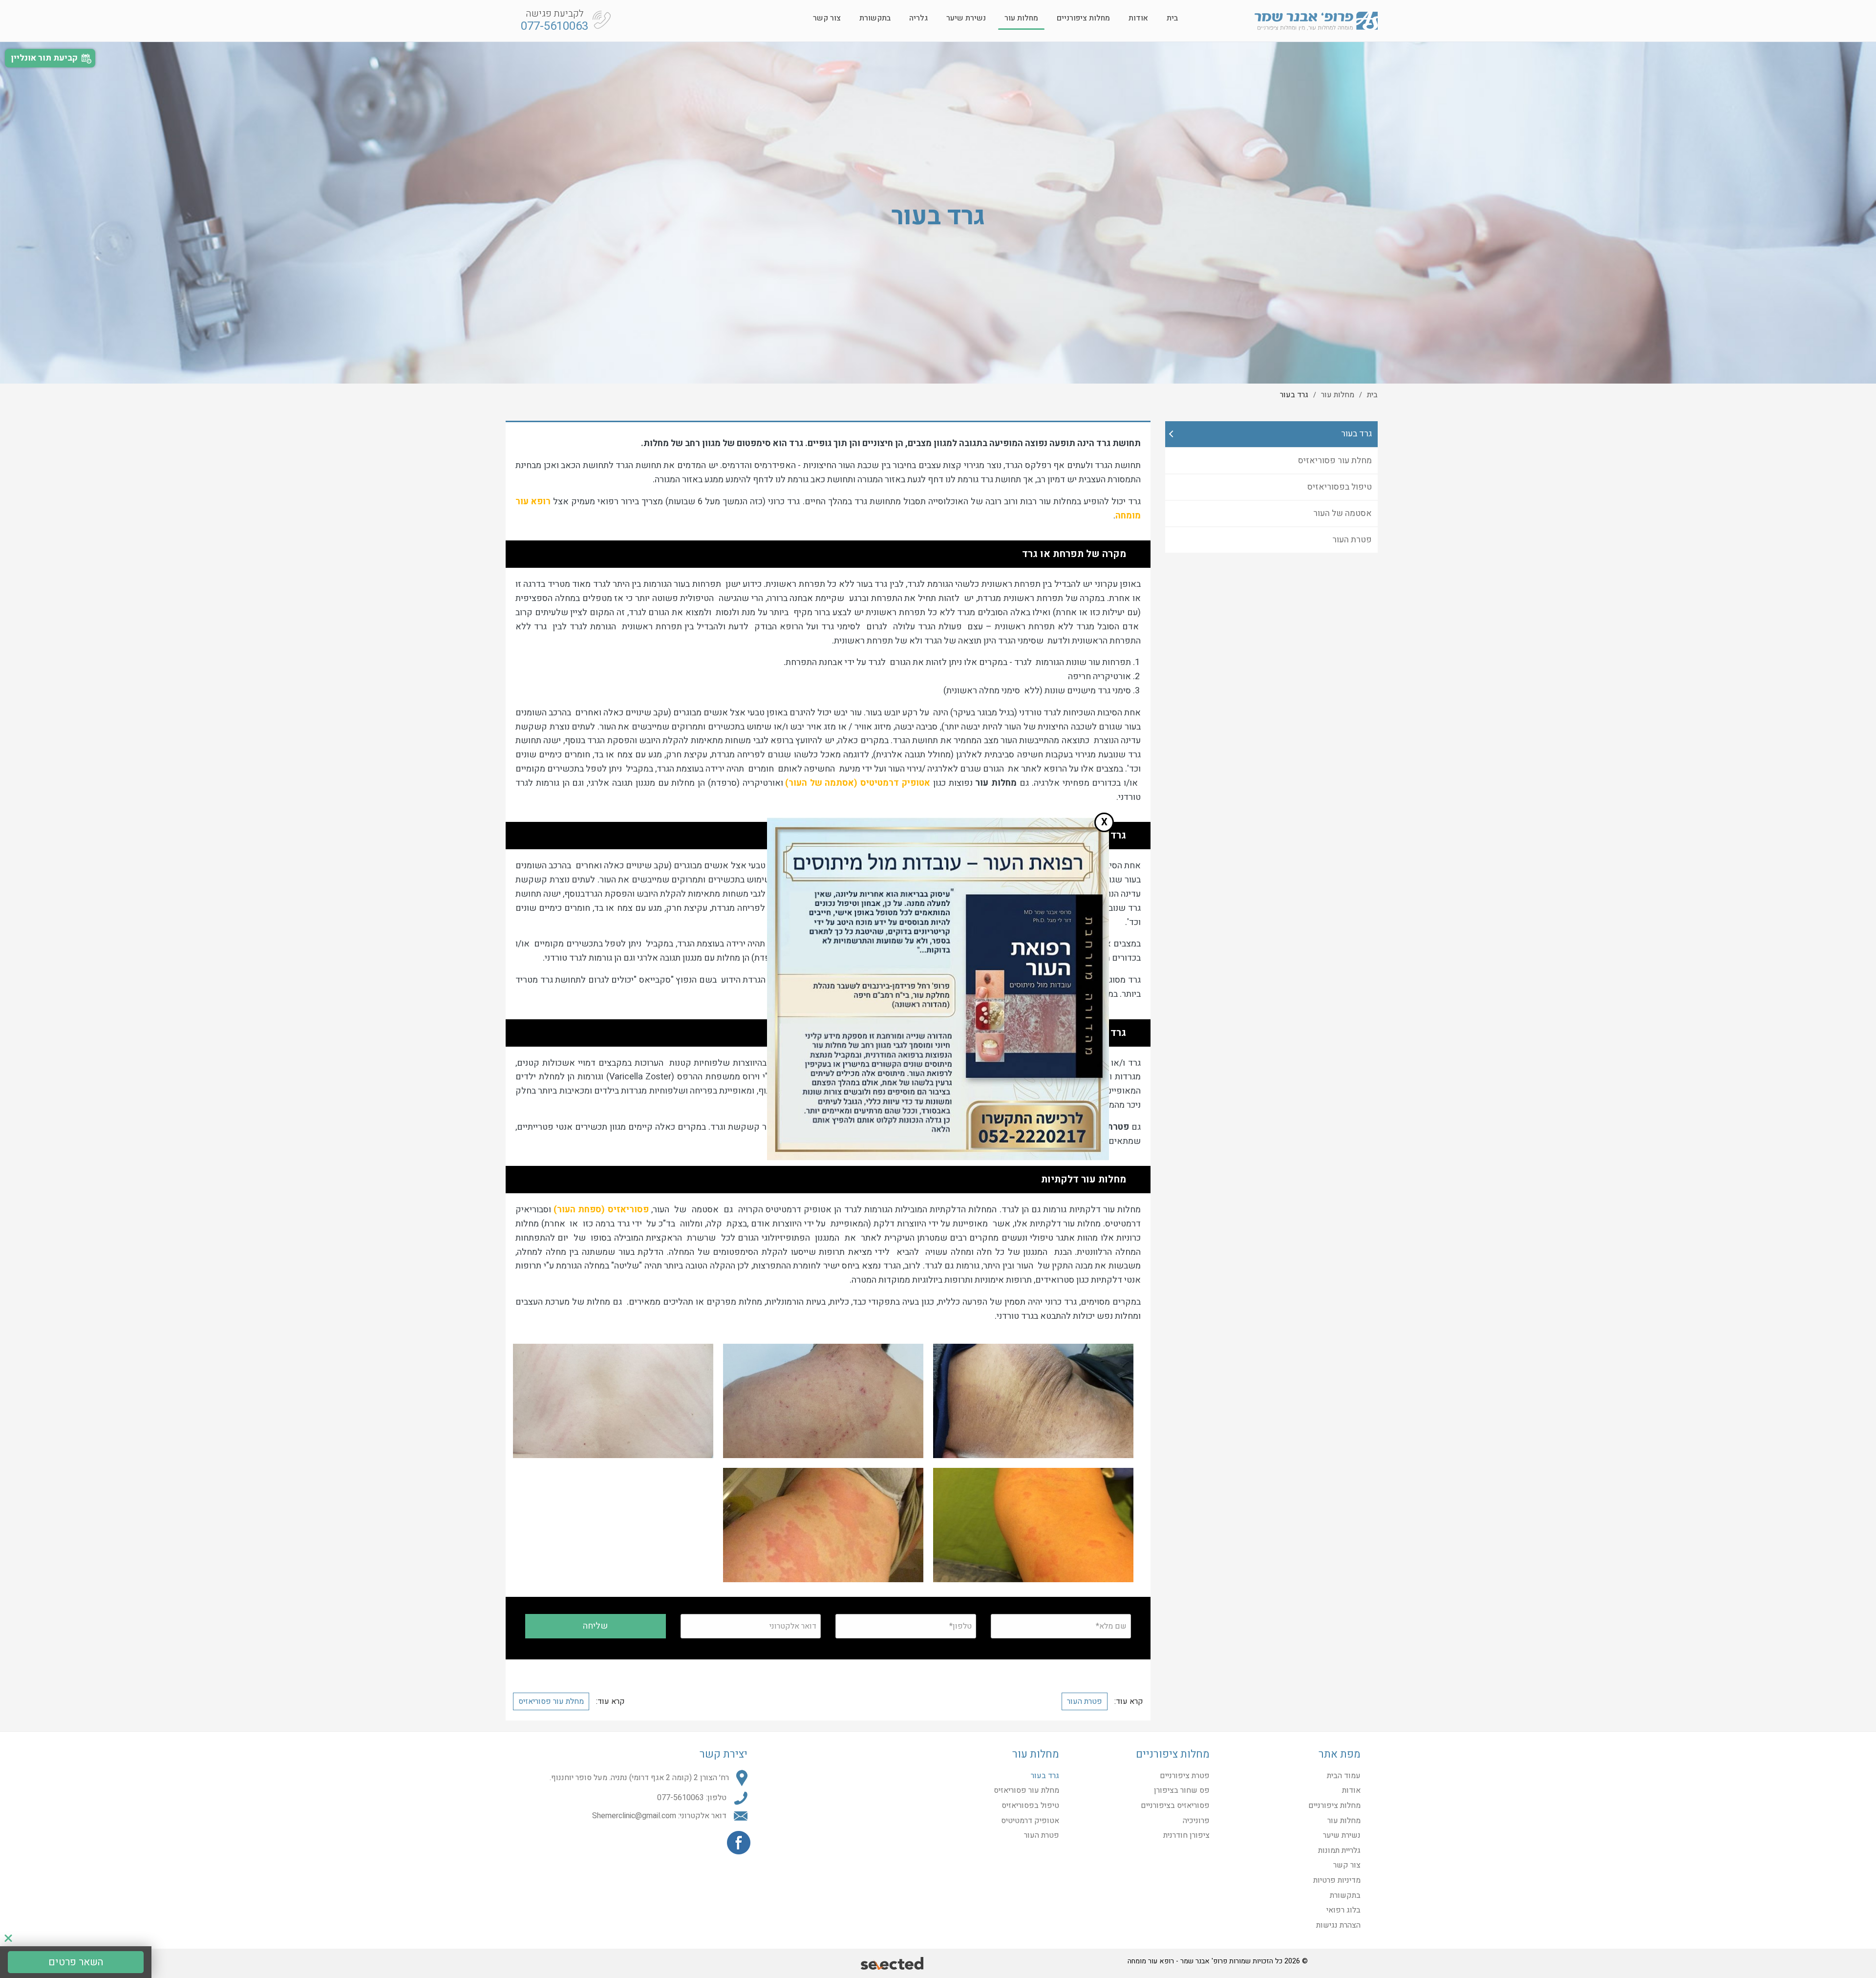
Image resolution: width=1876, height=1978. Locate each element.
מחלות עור (1021, 18)
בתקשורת (875, 18)
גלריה (918, 18)
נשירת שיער (966, 18)
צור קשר (827, 18)
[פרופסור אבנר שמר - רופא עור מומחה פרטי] (1316, 21)
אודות (1138, 18)
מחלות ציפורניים (1083, 18)
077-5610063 (554, 26)
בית (1172, 18)
